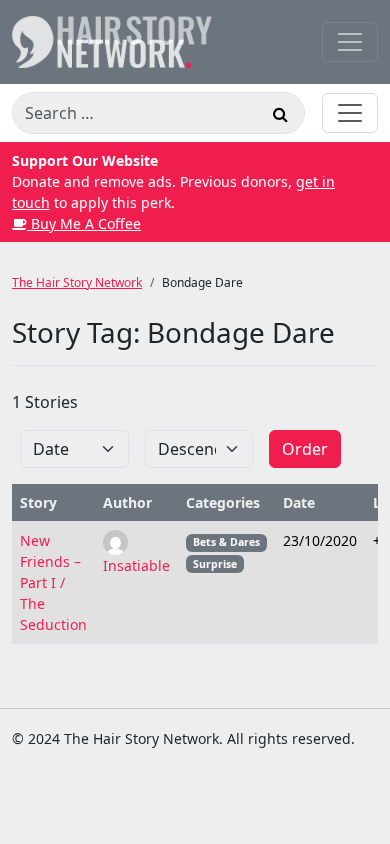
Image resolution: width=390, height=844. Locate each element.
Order (305, 449)
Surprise (215, 564)
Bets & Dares (226, 542)
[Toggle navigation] (350, 42)
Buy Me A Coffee (84, 223)
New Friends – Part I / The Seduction (53, 582)
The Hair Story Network (77, 282)
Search (280, 117)
